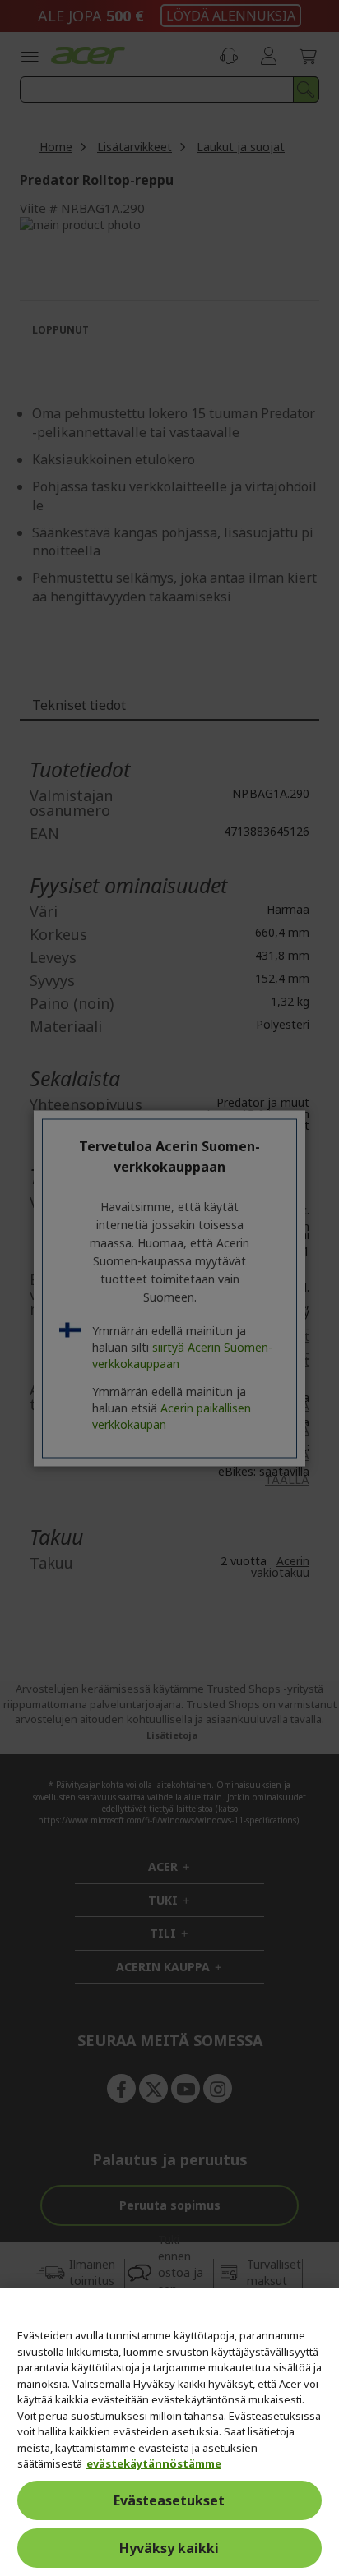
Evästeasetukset (169, 2500)
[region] (169, 2432)
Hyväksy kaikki (169, 2548)
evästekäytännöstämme (154, 2463)
